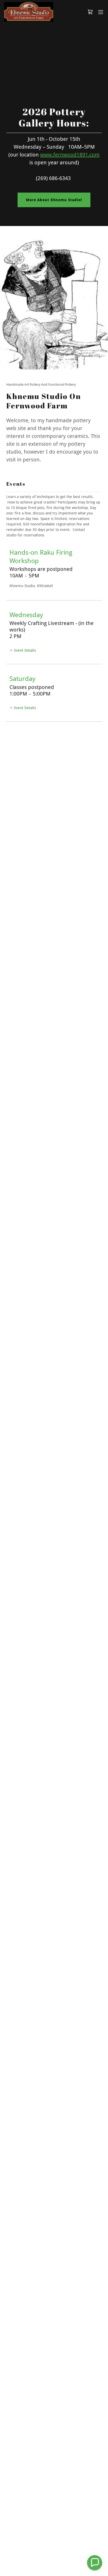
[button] (101, 12)
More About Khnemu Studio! (54, 200)
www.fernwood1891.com (70, 155)
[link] (29, 12)
